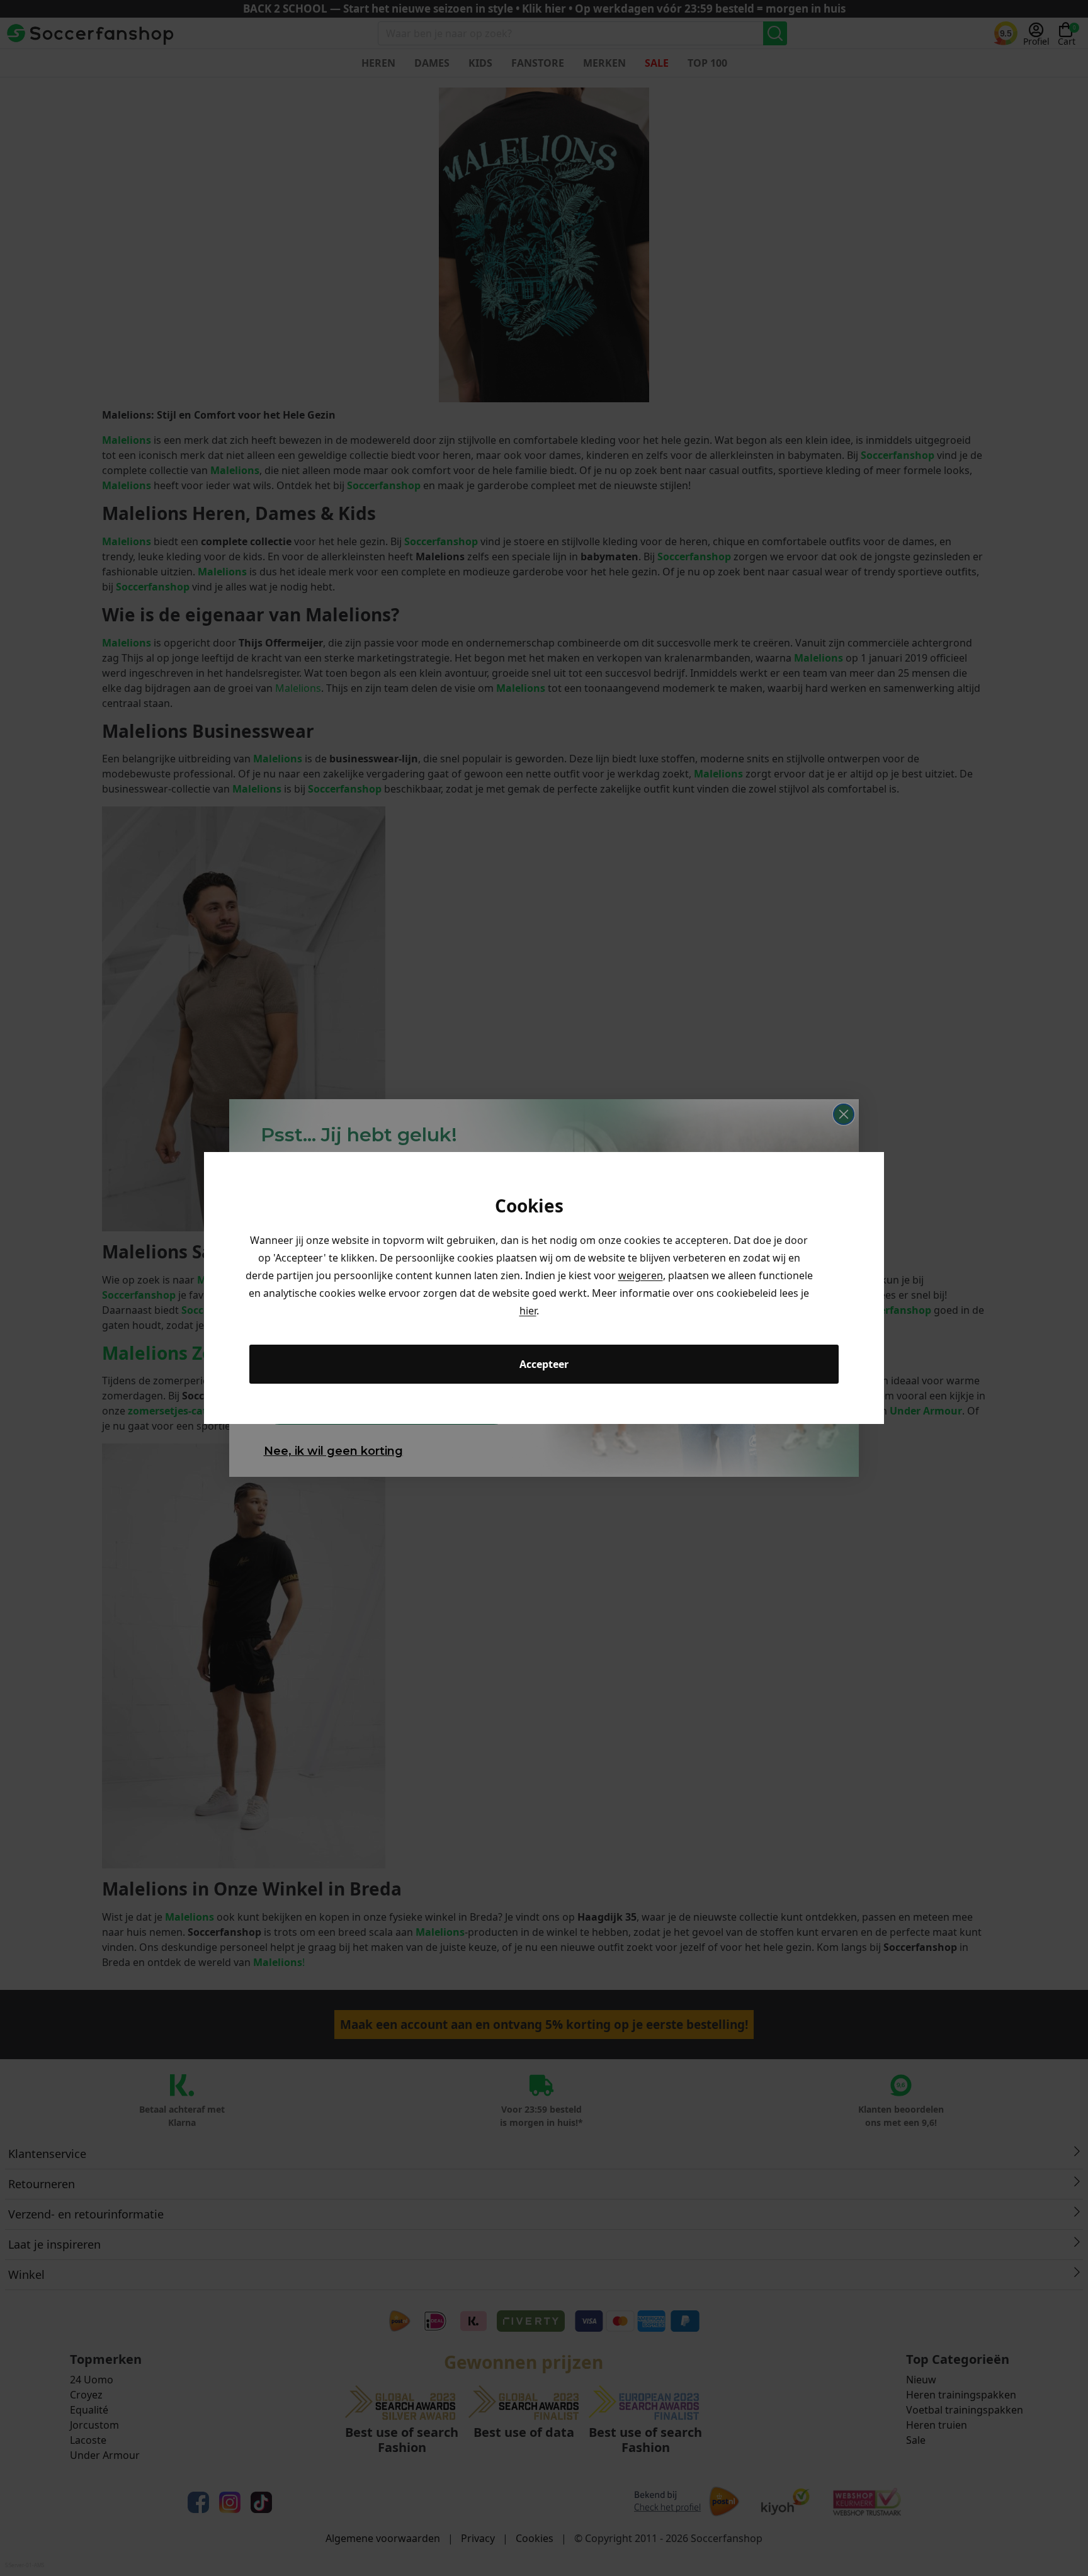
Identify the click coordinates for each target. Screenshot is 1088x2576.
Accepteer (544, 1364)
